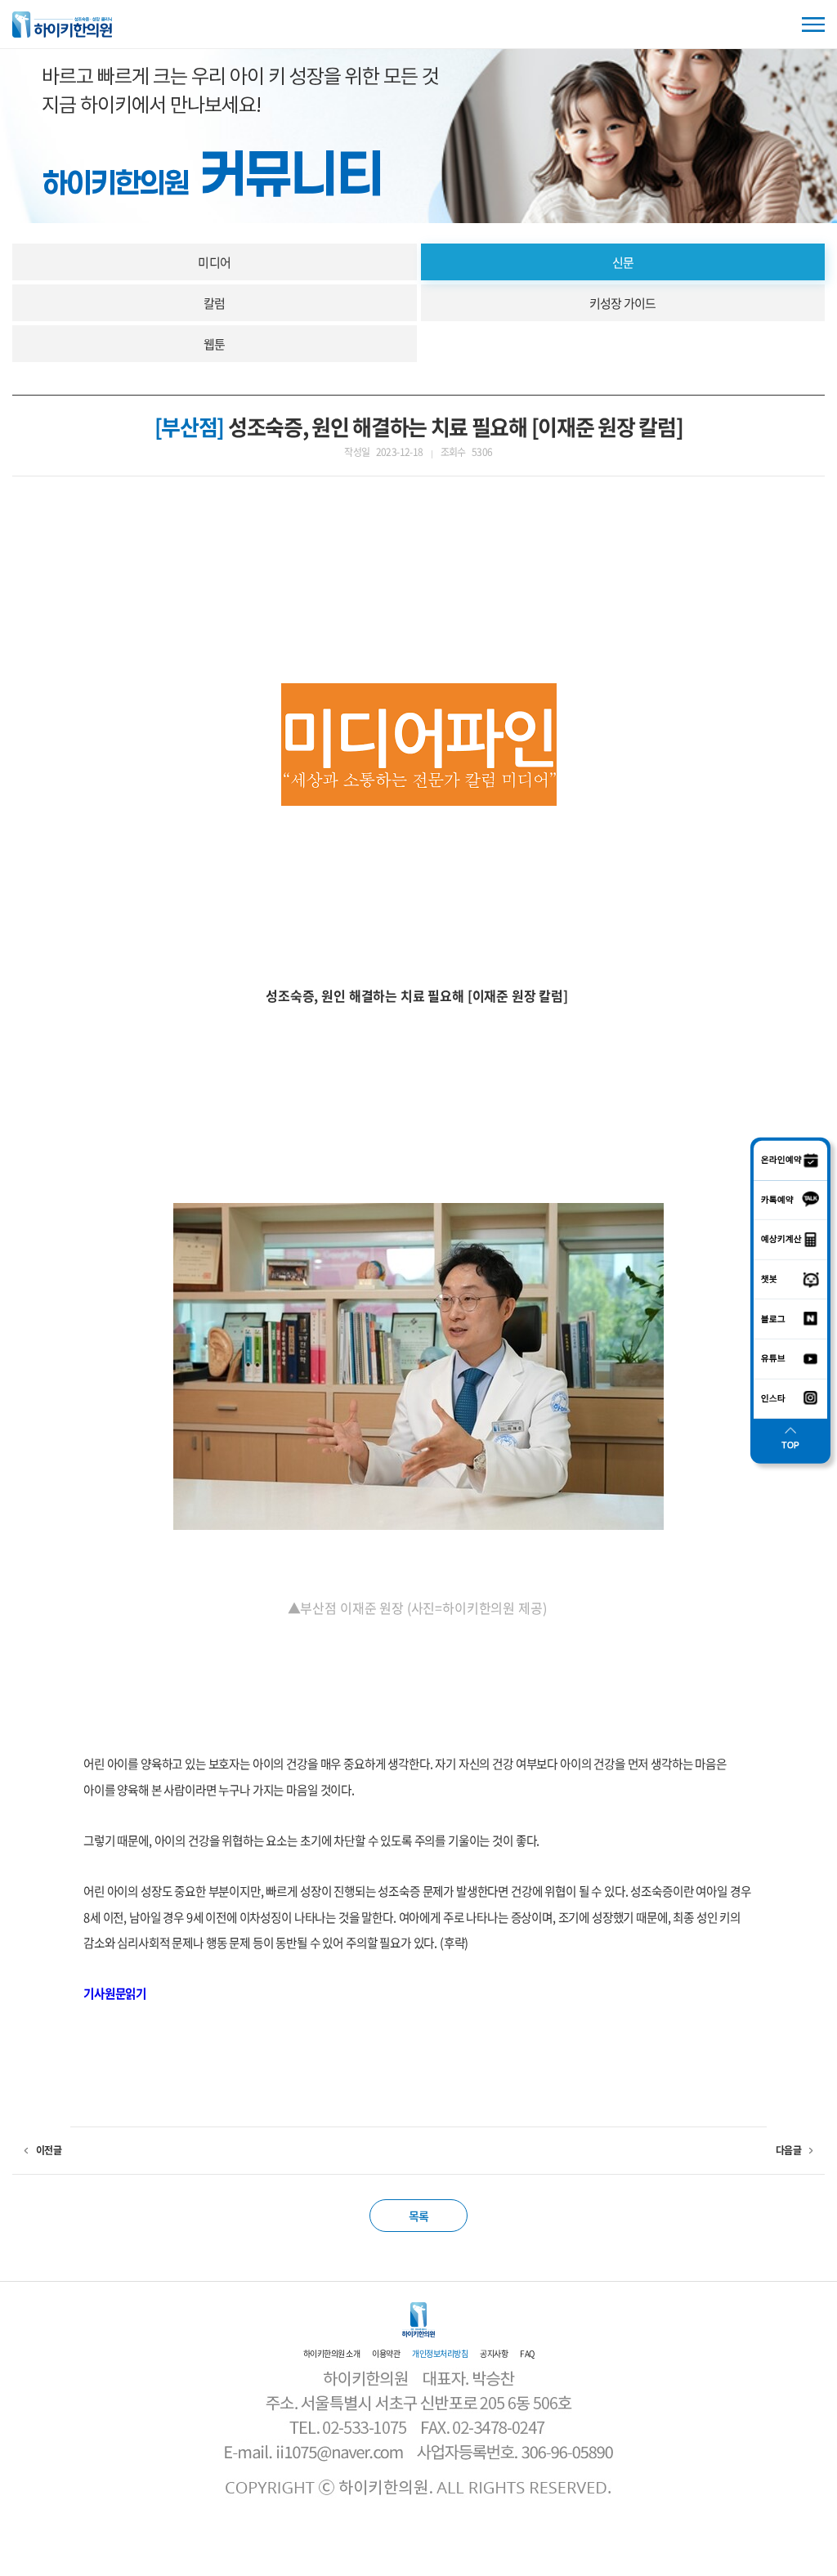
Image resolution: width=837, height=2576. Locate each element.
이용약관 (386, 2353)
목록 (419, 2216)
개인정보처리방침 (440, 2353)
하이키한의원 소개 (332, 2353)
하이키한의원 (62, 25)
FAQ (527, 2353)
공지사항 (494, 2353)
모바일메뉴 (813, 25)
